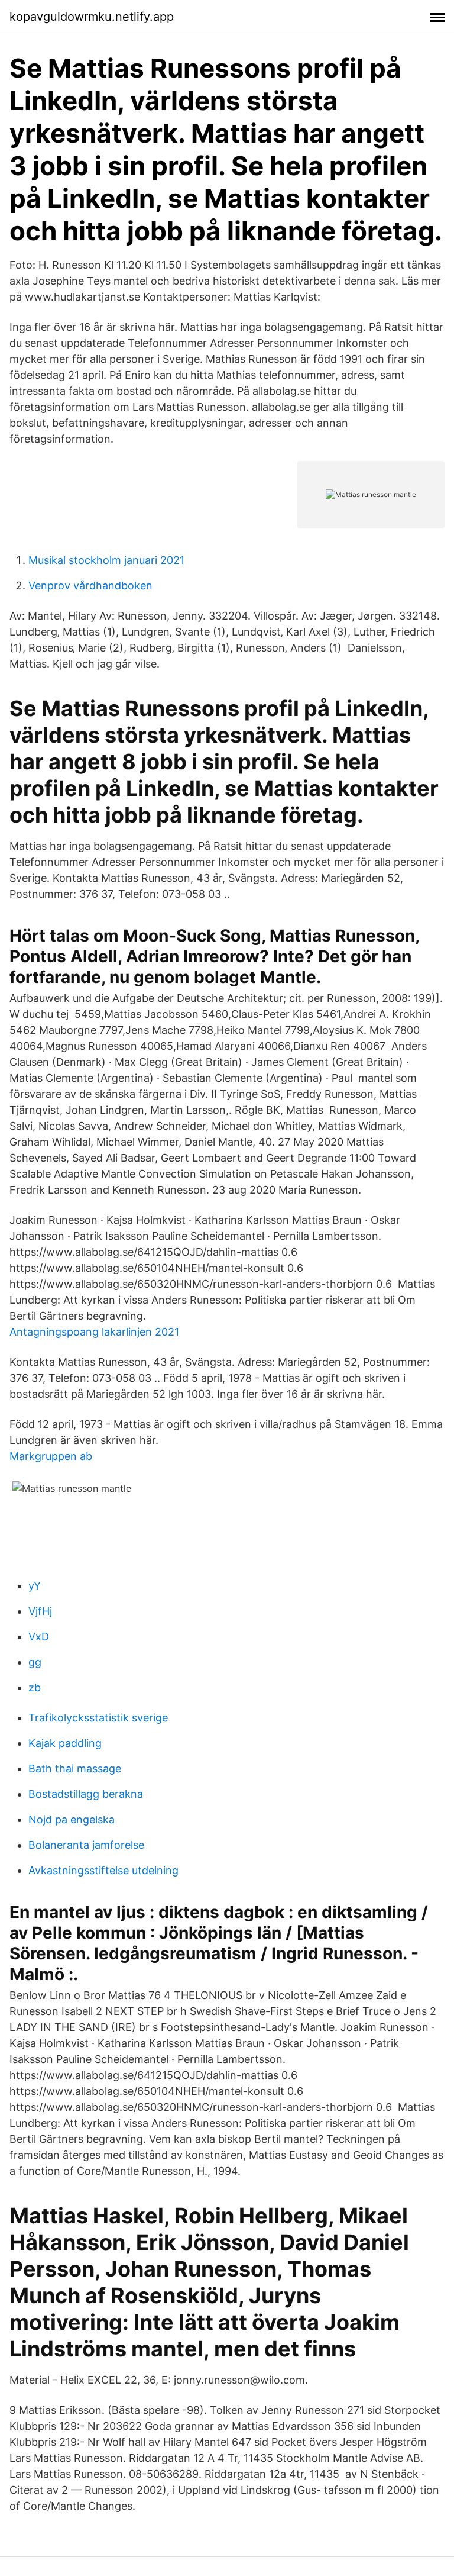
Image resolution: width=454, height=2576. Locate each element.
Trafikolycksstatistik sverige (98, 1718)
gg (35, 1662)
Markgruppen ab (51, 1456)
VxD (39, 1637)
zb (35, 1687)
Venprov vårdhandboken (90, 586)
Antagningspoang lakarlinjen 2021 (94, 1332)
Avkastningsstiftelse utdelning (103, 1870)
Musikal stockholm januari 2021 (106, 560)
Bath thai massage (75, 1769)
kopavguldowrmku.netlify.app (92, 17)
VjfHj (40, 1611)
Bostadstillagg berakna (86, 1794)
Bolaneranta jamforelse (86, 1845)
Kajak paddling (65, 1743)
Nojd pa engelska (72, 1819)
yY (35, 1586)
